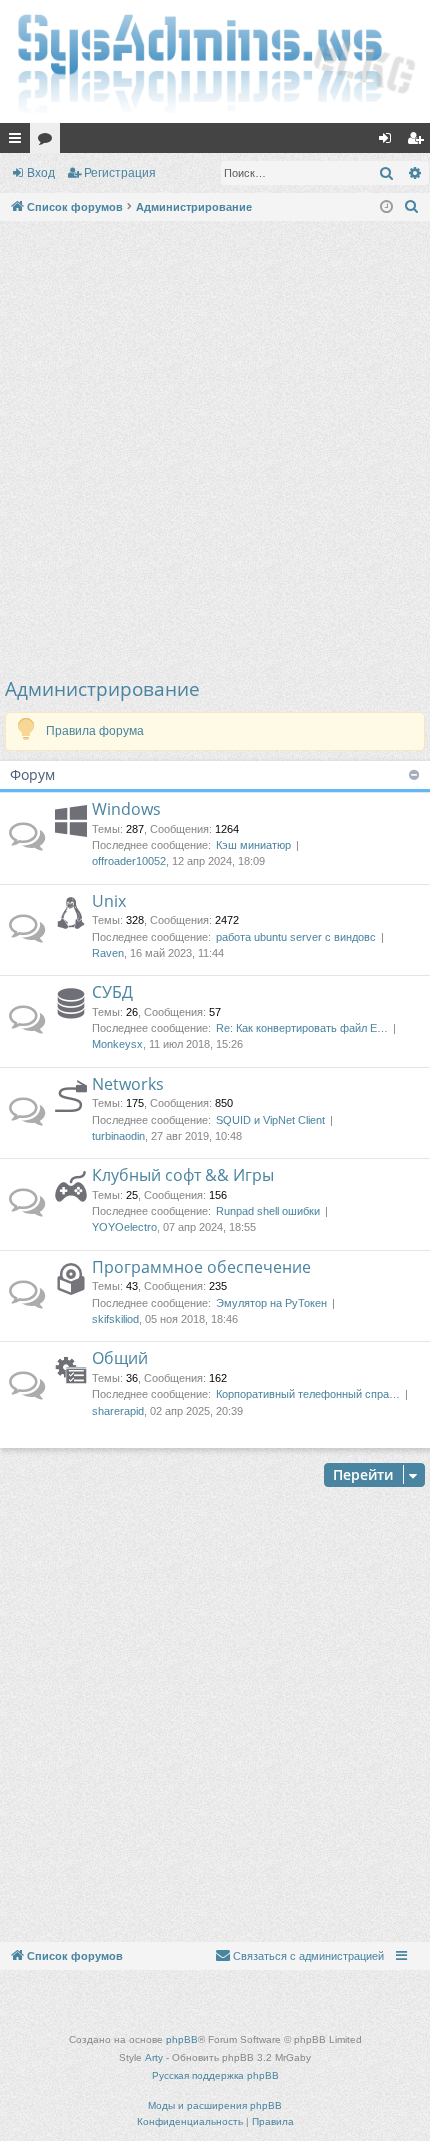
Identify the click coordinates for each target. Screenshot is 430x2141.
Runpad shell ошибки (268, 1211)
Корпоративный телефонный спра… (308, 1394)
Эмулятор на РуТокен (271, 1303)
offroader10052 (129, 861)
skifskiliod (115, 1319)
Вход (41, 173)
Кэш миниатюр (253, 845)
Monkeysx (117, 1044)
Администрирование (102, 689)
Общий (120, 1358)
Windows (126, 809)
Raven (108, 953)
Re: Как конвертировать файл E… (302, 1028)
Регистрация (120, 173)
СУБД (112, 992)
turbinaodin (118, 1136)
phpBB (182, 2039)
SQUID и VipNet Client (270, 1120)
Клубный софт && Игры (183, 1175)
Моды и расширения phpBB (215, 2105)
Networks (128, 1084)
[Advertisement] (215, 451)
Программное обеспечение (201, 1267)
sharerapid (118, 1411)
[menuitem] (412, 207)
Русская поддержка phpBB (215, 2075)
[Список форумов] (215, 61)
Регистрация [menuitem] (419, 142)
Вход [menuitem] (389, 142)
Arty (154, 2057)
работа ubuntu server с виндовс (296, 937)
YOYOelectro (124, 1227)
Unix (109, 901)
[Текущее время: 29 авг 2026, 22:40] (386, 207)
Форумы (49, 142)
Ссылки (19, 142)
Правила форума (95, 731)
